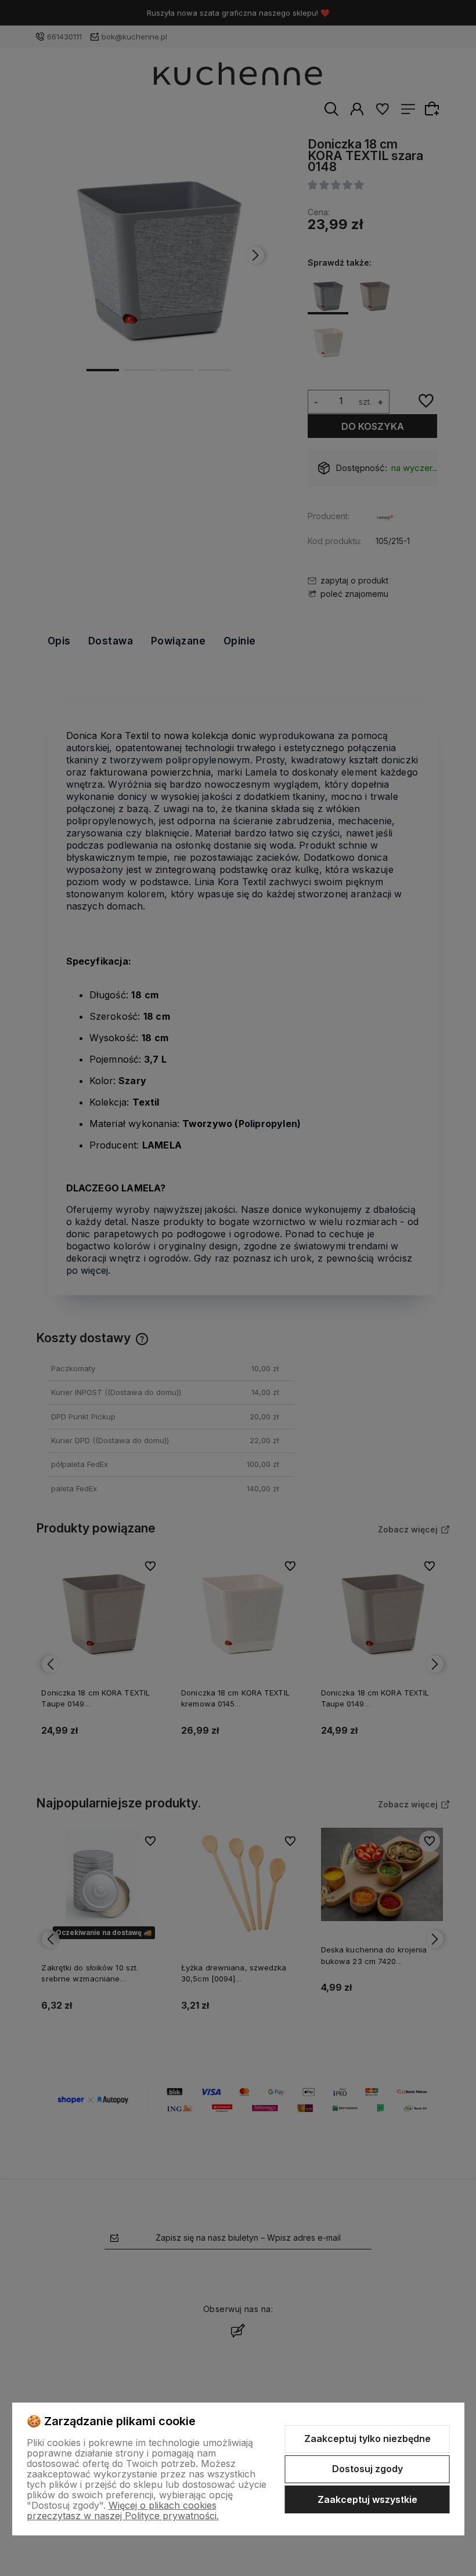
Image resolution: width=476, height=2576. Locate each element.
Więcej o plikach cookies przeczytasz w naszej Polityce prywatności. (123, 2510)
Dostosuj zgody (367, 2469)
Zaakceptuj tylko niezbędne (367, 2439)
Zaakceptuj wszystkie (367, 2499)
